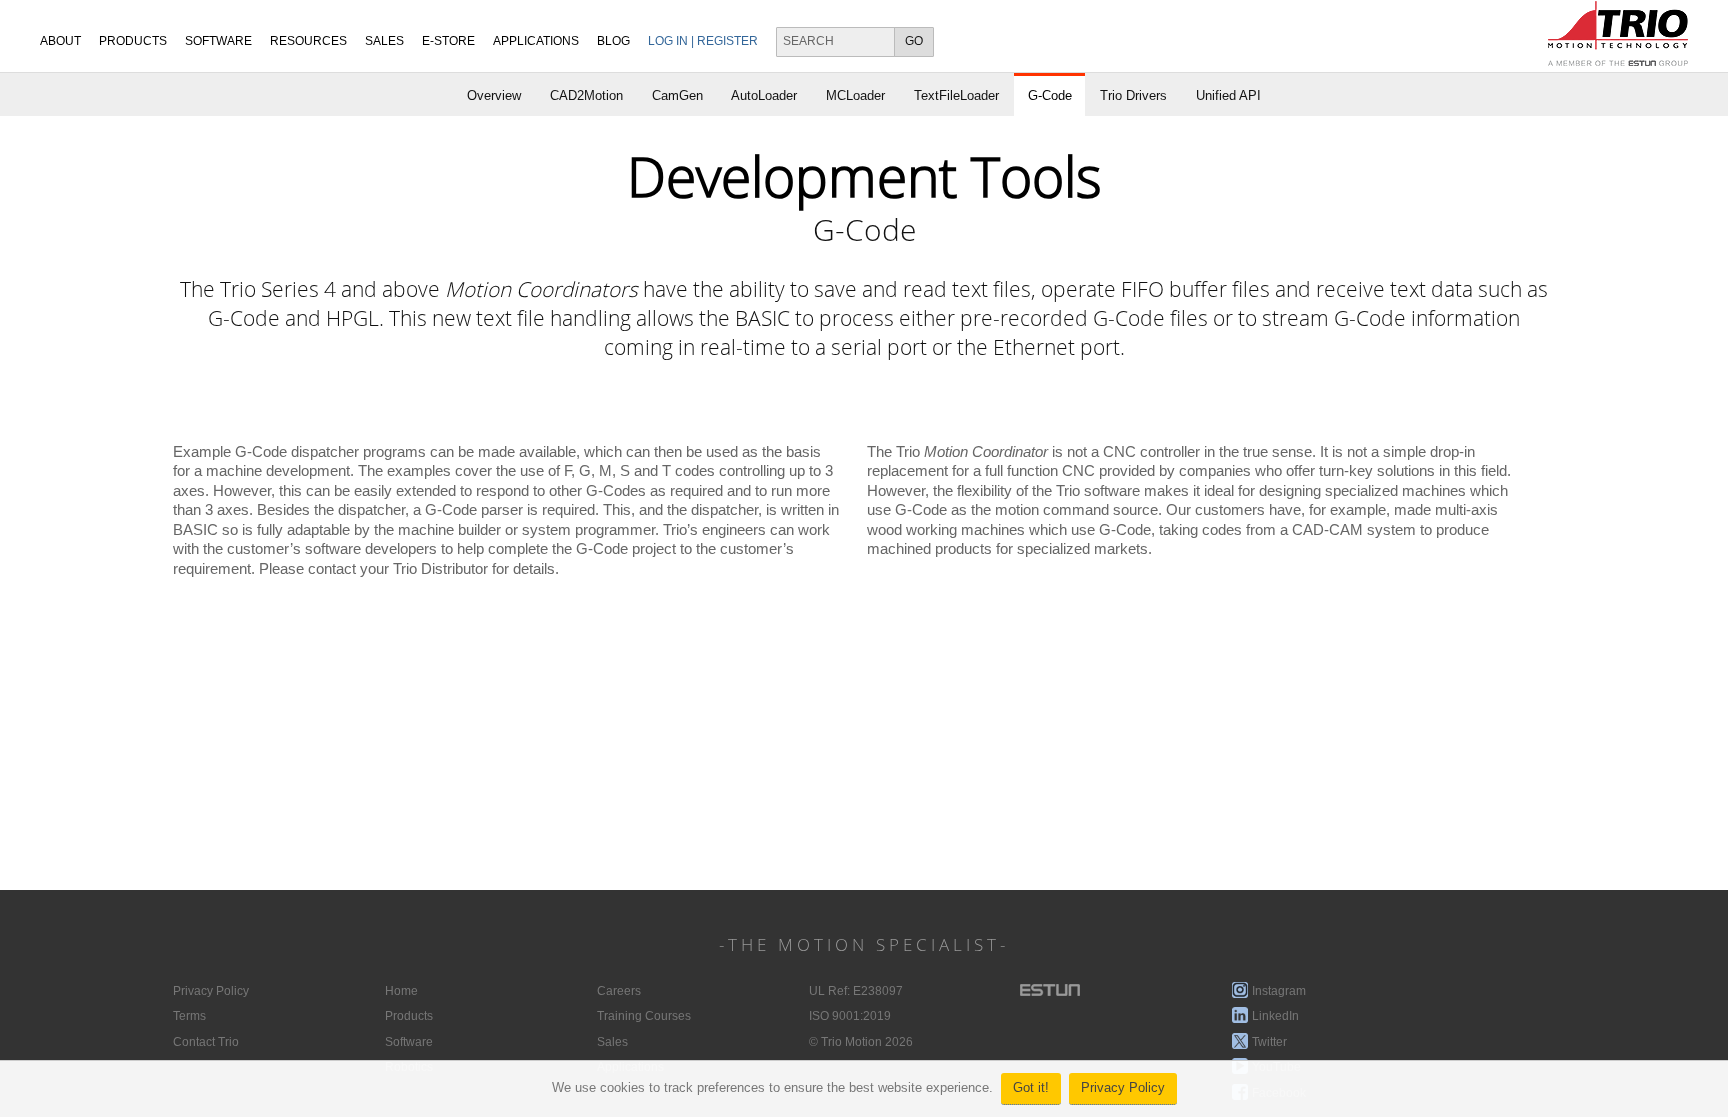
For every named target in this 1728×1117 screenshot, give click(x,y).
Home (401, 991)
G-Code (1050, 95)
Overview (494, 95)
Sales (612, 1042)
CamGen (677, 95)
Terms (189, 1016)
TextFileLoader (956, 95)
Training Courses (644, 1016)
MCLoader (855, 95)
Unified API (1228, 95)
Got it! (1031, 1088)
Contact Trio (206, 1042)
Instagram (1279, 991)
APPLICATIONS (536, 41)
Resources (308, 41)
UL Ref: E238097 (856, 991)
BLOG (613, 41)
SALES (384, 41)
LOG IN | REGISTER (703, 41)
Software (218, 41)
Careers (619, 991)
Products (133, 41)
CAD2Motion (586, 95)
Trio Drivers (1133, 95)
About (60, 41)
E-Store (448, 41)
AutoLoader (764, 95)
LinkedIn (1275, 1016)
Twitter (1269, 1042)
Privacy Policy (1123, 1088)
